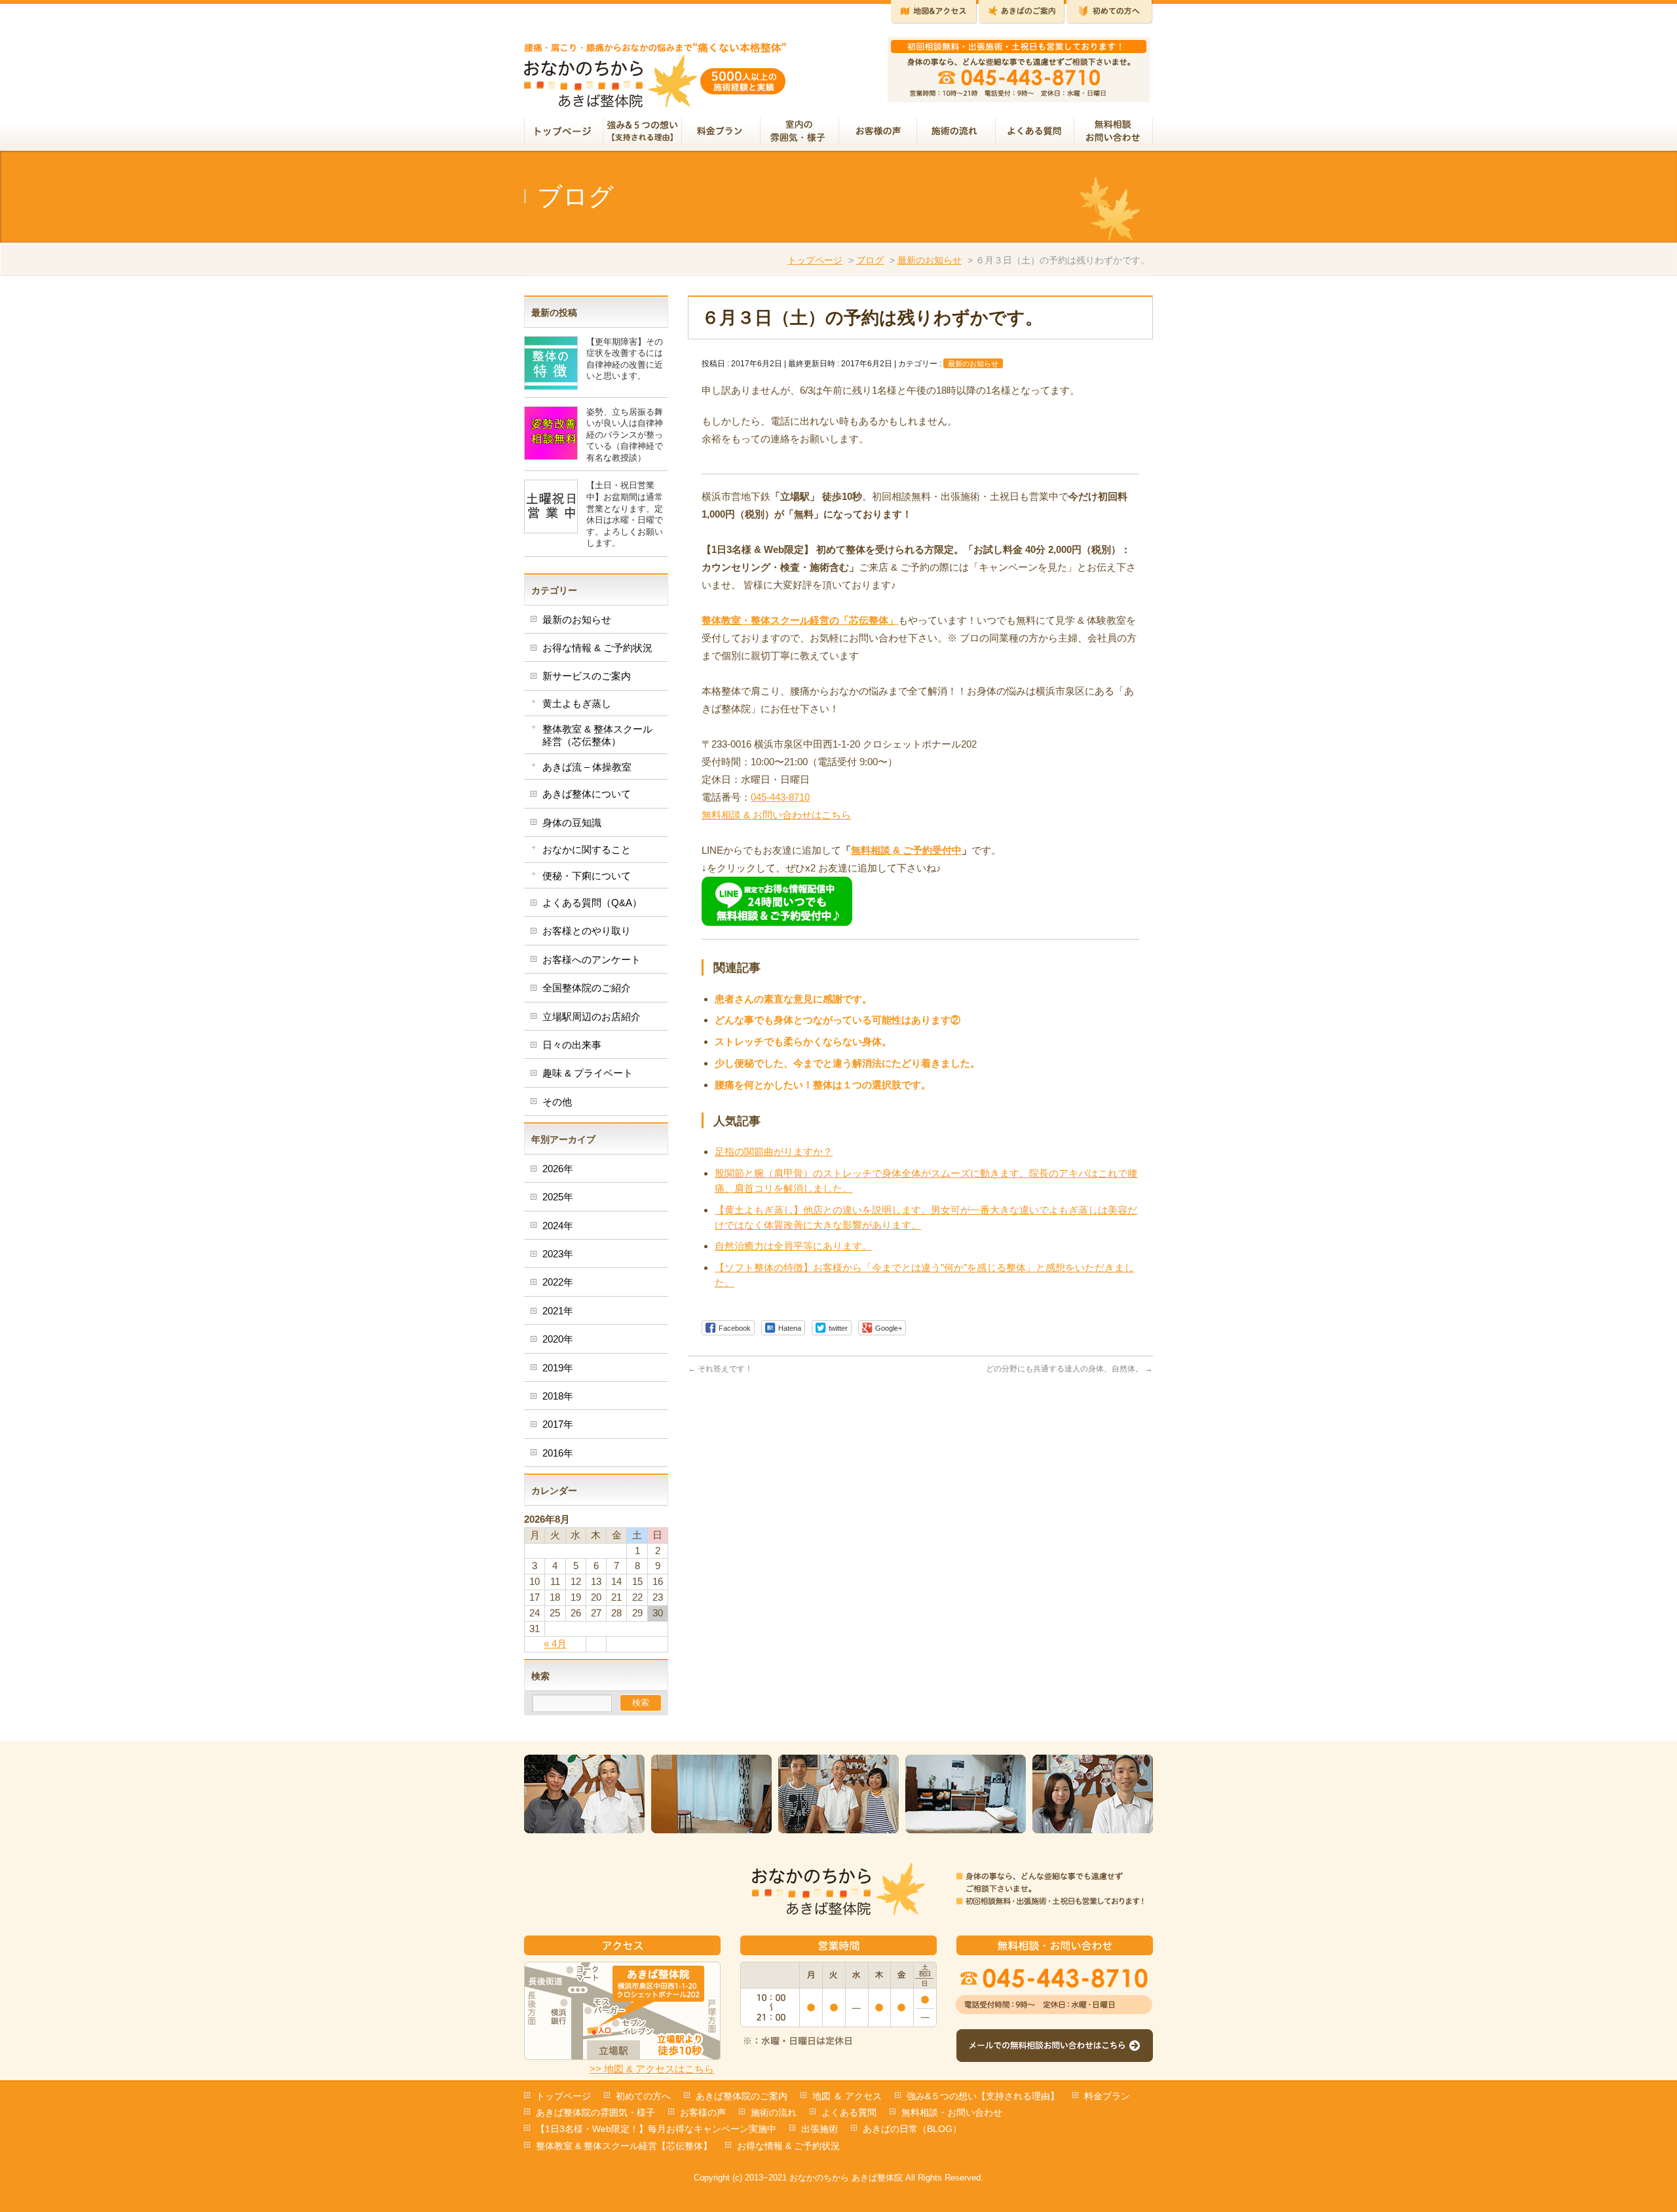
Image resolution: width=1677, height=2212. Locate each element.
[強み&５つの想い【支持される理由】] (643, 132)
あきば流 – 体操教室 (587, 767)
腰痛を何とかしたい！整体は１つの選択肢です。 (823, 1085)
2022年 (558, 1282)
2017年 (558, 1424)
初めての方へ (643, 2096)
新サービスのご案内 (587, 676)
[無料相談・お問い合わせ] (1114, 132)
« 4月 (555, 1644)
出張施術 (820, 2129)
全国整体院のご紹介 (587, 988)
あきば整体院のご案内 (742, 2096)
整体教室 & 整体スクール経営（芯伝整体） (597, 735)
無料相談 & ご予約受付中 (906, 850)
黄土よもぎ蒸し (577, 703)
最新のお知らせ (930, 260)
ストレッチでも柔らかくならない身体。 (803, 1041)
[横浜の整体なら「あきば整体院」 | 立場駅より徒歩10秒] (655, 93)
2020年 (558, 1339)
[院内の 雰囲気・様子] (800, 132)
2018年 (558, 1396)
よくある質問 (849, 2112)
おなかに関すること (587, 849)
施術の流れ (774, 2112)
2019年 (558, 1368)
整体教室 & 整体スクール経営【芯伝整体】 (624, 2146)
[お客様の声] (878, 132)
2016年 (558, 1453)
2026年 (558, 1169)
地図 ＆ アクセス (847, 2096)
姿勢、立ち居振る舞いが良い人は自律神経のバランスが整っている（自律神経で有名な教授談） (625, 435)
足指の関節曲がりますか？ (774, 1152)
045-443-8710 (780, 797)
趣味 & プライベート (588, 1073)
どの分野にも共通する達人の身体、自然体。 (1069, 1369)
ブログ (870, 260)
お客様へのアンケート (592, 960)
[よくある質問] (1035, 132)
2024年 (558, 1226)
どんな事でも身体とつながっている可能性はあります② (838, 1020)
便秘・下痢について (587, 876)
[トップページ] (564, 132)
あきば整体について (587, 794)
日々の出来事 (572, 1045)
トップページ (815, 260)
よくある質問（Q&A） (592, 903)
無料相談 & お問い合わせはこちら (776, 815)
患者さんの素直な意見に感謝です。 (793, 999)
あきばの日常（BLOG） (912, 2129)
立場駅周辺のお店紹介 (592, 1017)
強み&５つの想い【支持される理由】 (983, 2096)
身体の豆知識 (572, 823)
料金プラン (1107, 2096)
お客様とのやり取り (587, 931)
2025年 (558, 1197)
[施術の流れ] (956, 132)
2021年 (558, 1311)
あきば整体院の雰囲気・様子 (595, 2112)
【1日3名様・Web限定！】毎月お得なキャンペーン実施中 (656, 2129)
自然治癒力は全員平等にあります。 (793, 1246)
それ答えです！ (720, 1369)
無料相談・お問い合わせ (952, 2112)
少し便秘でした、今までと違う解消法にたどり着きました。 (847, 1063)
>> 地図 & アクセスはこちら (652, 2069)
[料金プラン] (721, 132)
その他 (557, 1102)
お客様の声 (703, 2112)
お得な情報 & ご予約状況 (597, 648)
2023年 (558, 1254)
